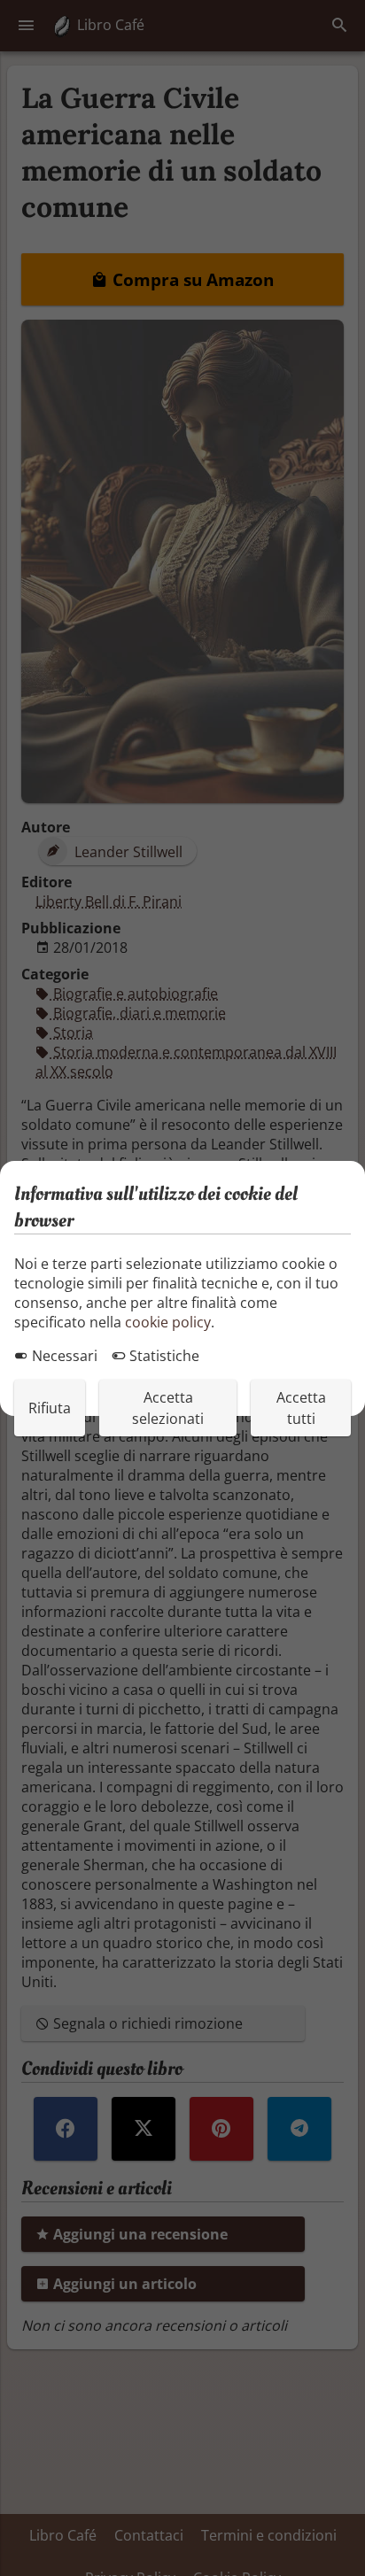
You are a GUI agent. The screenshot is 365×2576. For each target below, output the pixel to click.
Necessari (63, 1356)
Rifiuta (50, 1408)
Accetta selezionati (168, 1408)
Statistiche (163, 1356)
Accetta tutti (301, 1408)
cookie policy (168, 1322)
